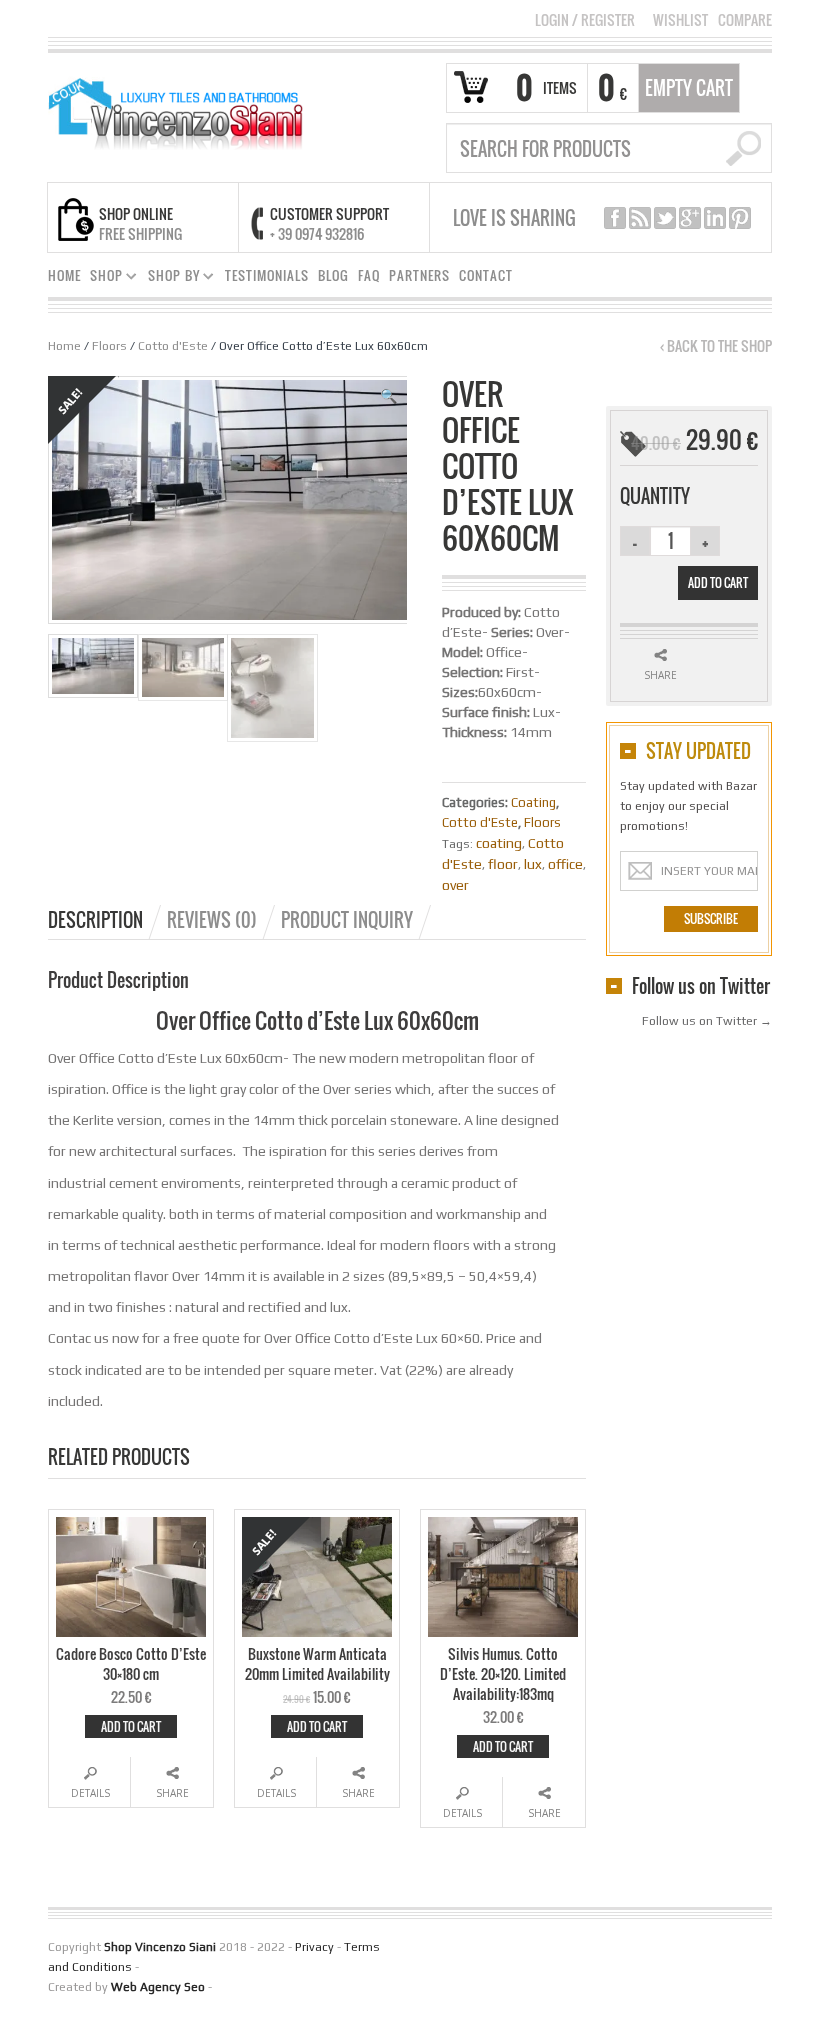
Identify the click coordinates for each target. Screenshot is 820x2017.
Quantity (655, 496)
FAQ (369, 275)
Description (95, 920)
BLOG (333, 275)
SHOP (102, 278)
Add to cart (131, 1726)
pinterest (740, 218)
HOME (64, 275)
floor (503, 864)
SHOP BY (170, 278)
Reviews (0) (212, 920)
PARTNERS (419, 275)
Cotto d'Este (173, 346)
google (690, 218)
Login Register (585, 19)
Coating (533, 802)
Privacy (314, 1947)
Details (90, 1793)
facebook (615, 218)
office (565, 864)
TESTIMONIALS (267, 275)
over (455, 885)
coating (499, 843)
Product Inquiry (347, 920)
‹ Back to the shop (716, 346)
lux (533, 864)
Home (64, 346)
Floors (109, 346)
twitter (665, 218)
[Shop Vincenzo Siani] (174, 107)
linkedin (715, 218)
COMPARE (745, 20)
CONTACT (486, 275)
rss (640, 218)
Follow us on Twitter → (707, 1021)
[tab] (106, 920)
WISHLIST (680, 20)
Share (172, 1793)
